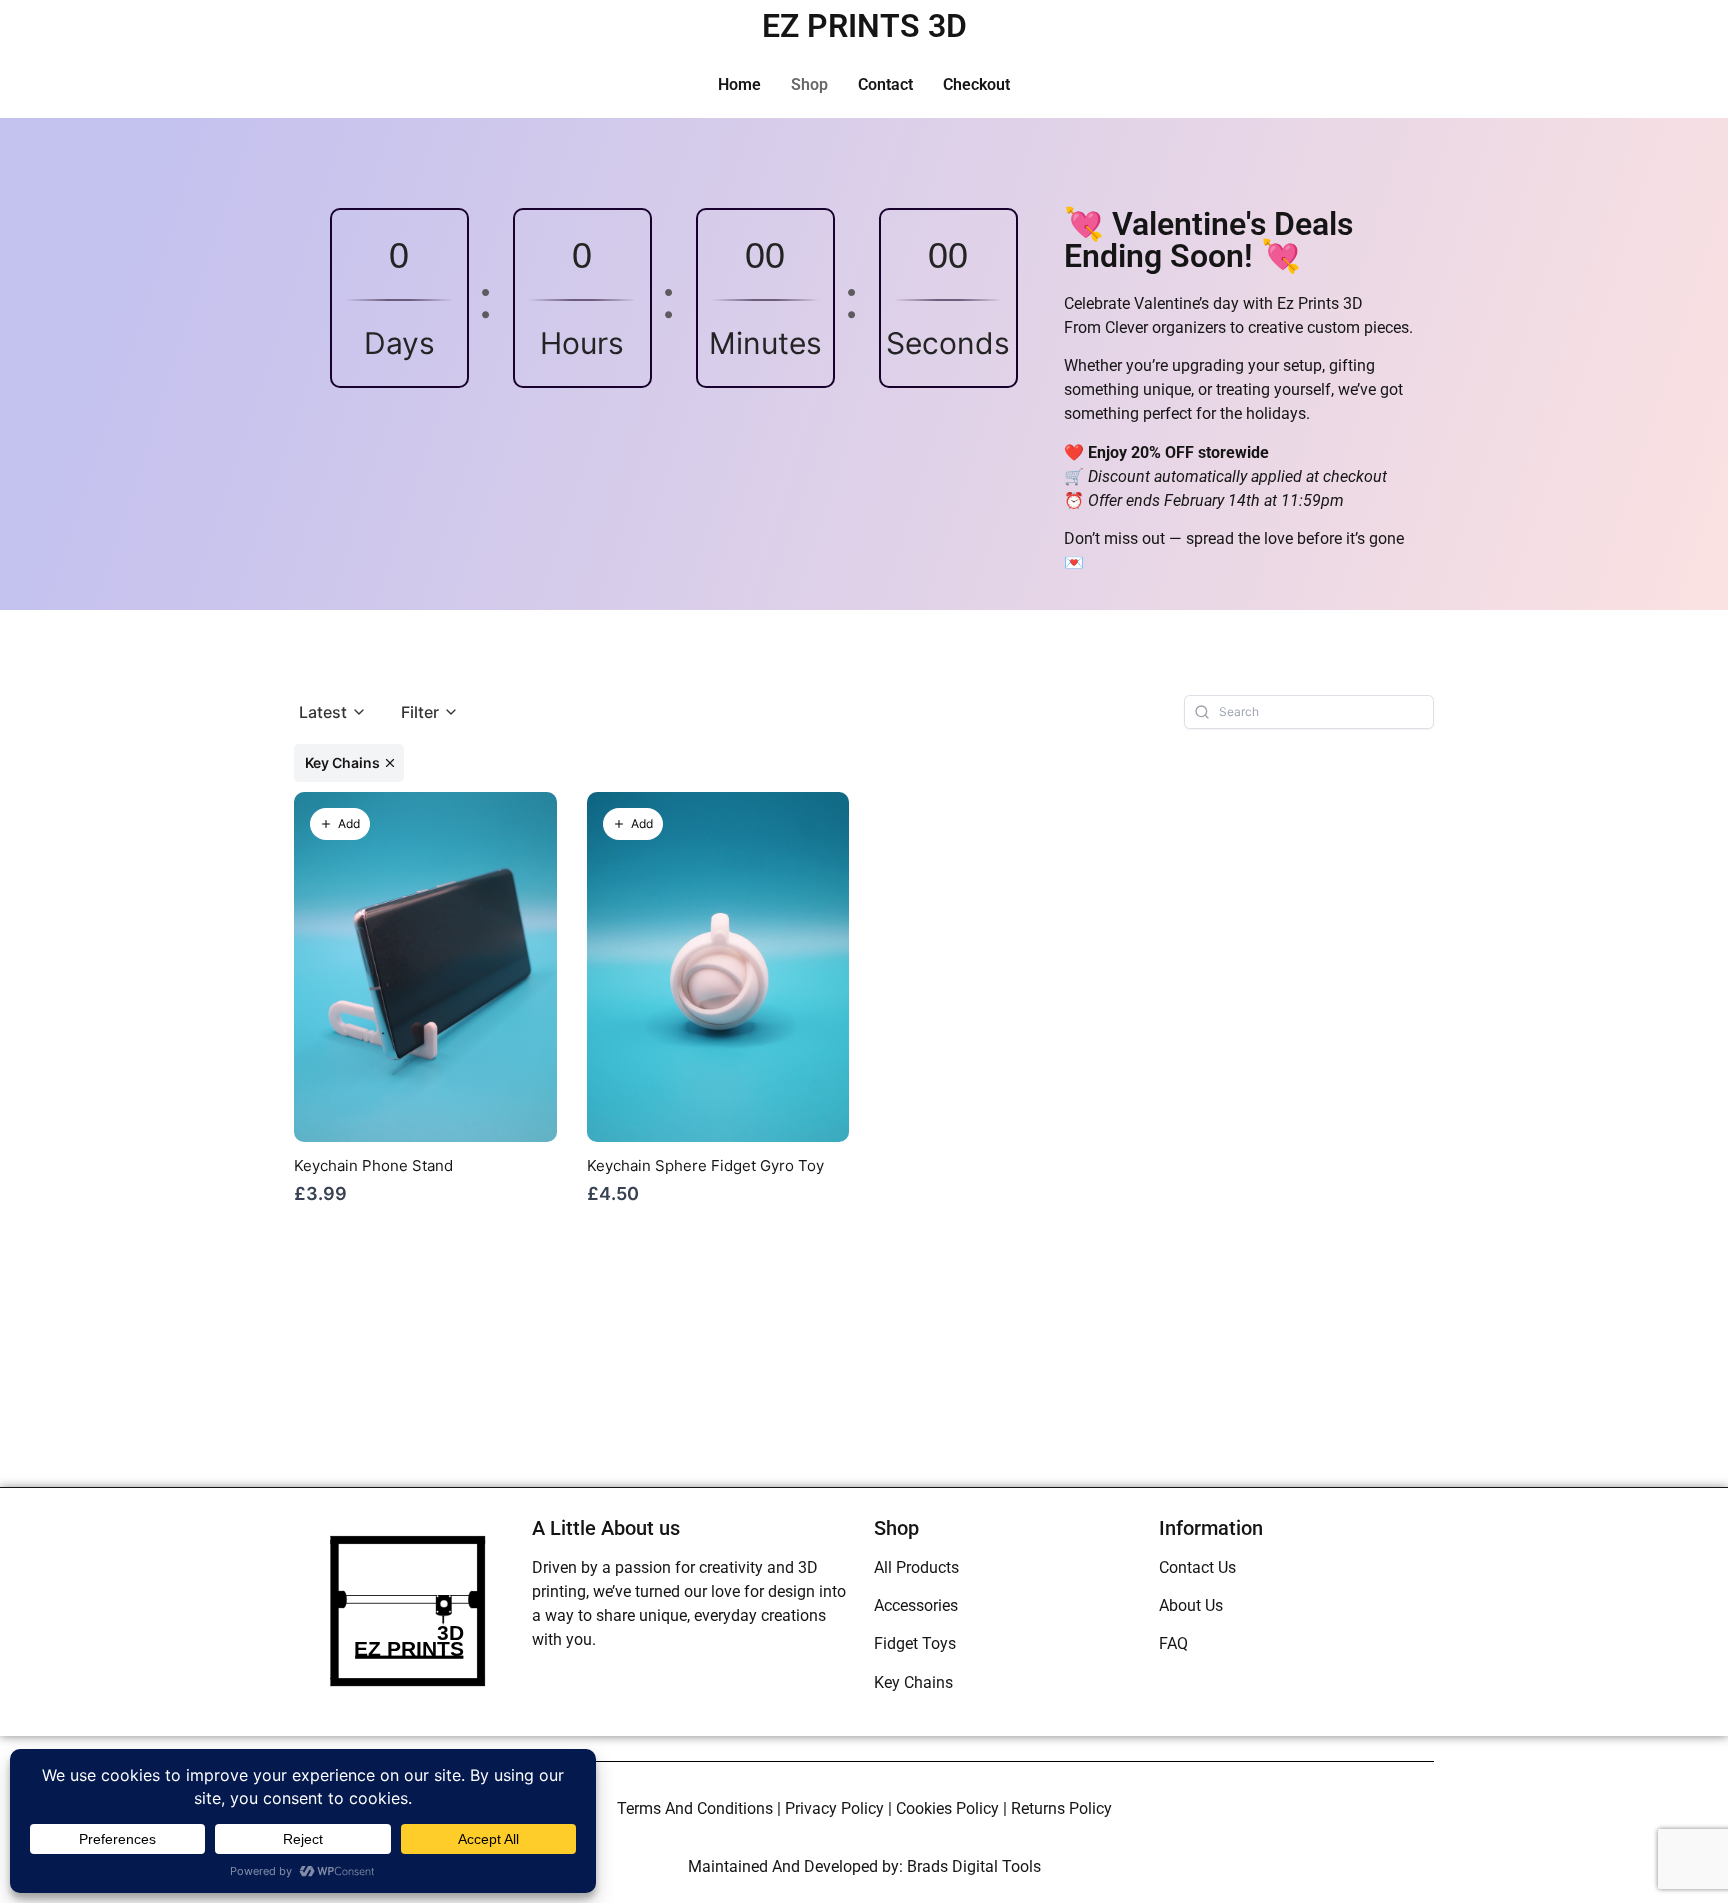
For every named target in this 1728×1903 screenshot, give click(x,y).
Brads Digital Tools (974, 1866)
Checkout (976, 84)
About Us (1191, 1605)
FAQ (1173, 1643)
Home (739, 84)
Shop (809, 84)
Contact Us (1197, 1567)
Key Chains (913, 1682)
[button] (333, 712)
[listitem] (349, 762)
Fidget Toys (915, 1643)
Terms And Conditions (695, 1808)
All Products (916, 1567)
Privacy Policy (834, 1808)
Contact (885, 84)
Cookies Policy (947, 1808)
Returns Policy (1061, 1808)
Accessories (916, 1605)
